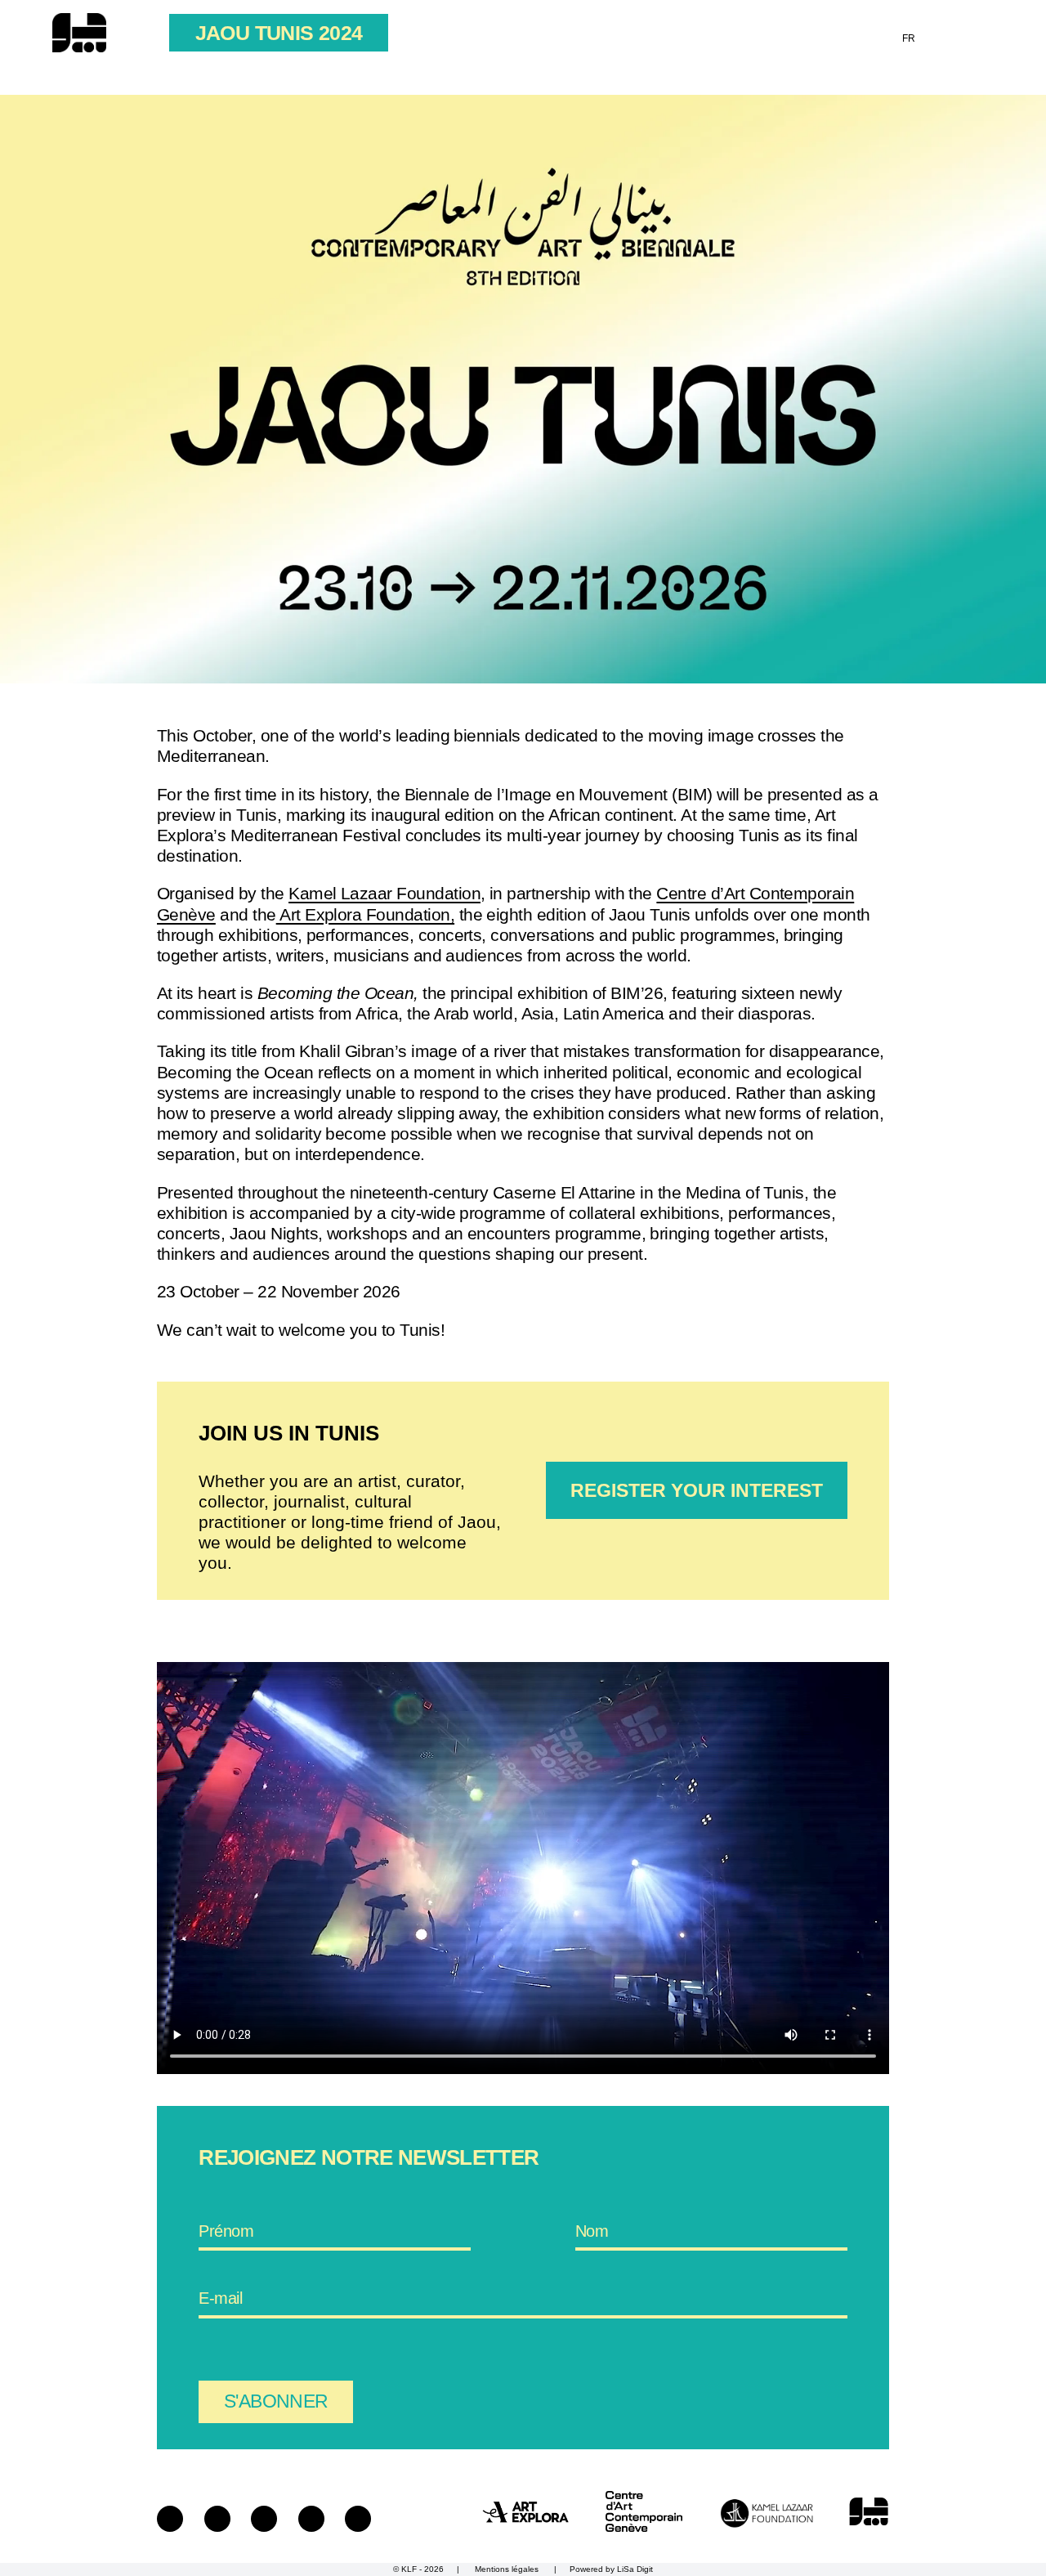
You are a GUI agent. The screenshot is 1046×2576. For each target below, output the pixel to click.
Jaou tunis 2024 (279, 33)
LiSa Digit (635, 2569)
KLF (409, 2569)
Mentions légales (507, 2569)
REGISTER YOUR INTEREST (697, 1490)
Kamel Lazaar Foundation (384, 893)
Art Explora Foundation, (365, 914)
